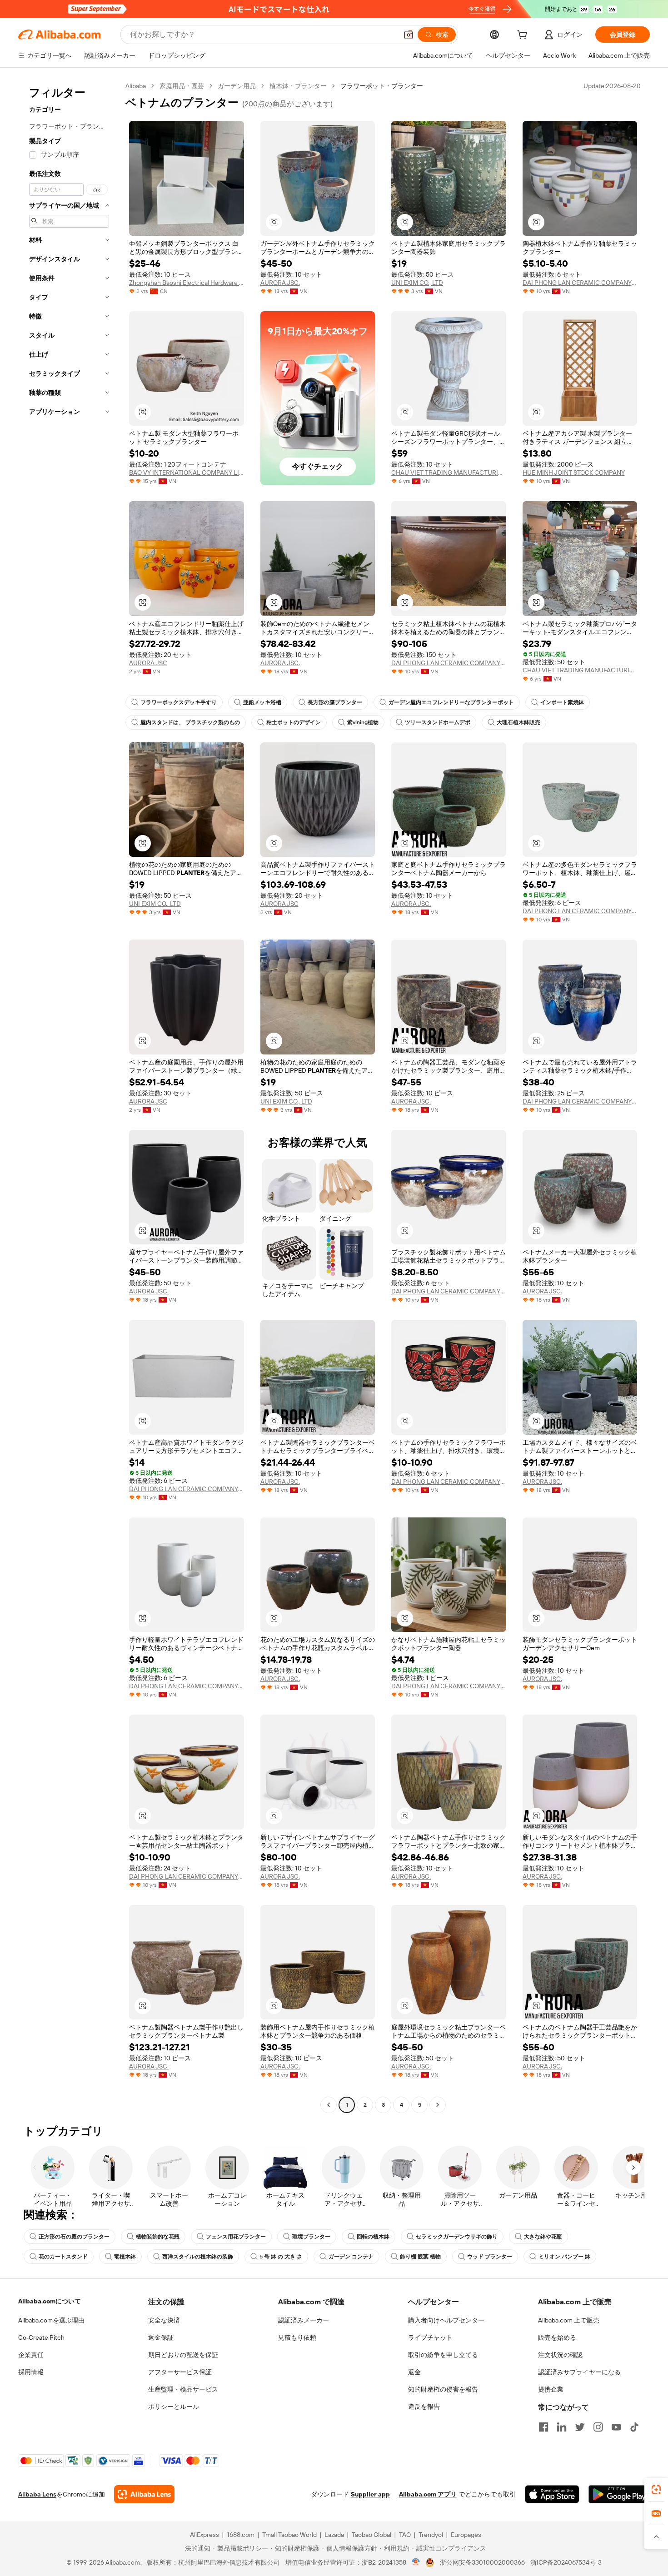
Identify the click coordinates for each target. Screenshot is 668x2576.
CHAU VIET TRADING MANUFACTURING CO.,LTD (449, 472)
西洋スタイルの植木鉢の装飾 (198, 2257)
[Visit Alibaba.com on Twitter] (580, 2427)
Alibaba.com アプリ (428, 2494)
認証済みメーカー (304, 2320)
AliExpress (204, 2535)
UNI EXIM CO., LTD (417, 283)
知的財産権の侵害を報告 (443, 2389)
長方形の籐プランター (335, 702)
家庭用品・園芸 (182, 86)
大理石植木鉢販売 (518, 722)
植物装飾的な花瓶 (158, 2237)
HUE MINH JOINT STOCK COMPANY (574, 472)
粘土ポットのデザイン (294, 722)
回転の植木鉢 (373, 2237)
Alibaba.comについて (50, 2301)
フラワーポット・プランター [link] (382, 86)
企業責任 (31, 2355)
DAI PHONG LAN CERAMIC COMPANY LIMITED (580, 283)
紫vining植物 (363, 722)
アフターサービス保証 (180, 2372)
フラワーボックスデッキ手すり (179, 702)
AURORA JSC (148, 663)
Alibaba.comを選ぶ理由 (51, 2320)
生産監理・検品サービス (183, 2389)
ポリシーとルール (174, 2407)
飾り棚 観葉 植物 (420, 2257)
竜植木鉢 (125, 2257)
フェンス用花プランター (236, 2237)
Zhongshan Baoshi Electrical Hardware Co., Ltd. (187, 283)
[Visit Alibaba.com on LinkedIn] (562, 2427)
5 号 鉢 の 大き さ (281, 2257)
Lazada (334, 2535)
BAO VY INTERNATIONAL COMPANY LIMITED (187, 472)
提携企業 (551, 2389)
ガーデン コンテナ (351, 2257)
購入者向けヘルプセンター (446, 2320)
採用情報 (31, 2372)
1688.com (241, 2535)
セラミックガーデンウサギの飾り (457, 2237)
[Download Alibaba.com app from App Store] (552, 2494)
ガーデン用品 (237, 86)
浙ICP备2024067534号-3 (566, 2562)
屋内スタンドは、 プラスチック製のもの (190, 722)
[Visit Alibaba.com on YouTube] (616, 2427)
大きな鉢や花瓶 (543, 2237)
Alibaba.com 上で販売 (569, 2320)
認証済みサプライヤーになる (579, 2372)
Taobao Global (371, 2535)
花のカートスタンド (63, 2257)
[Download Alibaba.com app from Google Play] (619, 2494)
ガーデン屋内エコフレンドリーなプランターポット (451, 702)
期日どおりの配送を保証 (183, 2355)
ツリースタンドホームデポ (438, 722)
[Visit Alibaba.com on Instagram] (598, 2427)
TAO (405, 2535)
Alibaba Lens (37, 2494)
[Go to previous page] (329, 2105)
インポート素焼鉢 (562, 702)
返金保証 (161, 2337)
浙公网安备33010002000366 (482, 2562)
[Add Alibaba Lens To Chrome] (144, 2494)
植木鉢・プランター (298, 86)
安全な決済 (164, 2320)
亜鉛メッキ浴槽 (262, 702)
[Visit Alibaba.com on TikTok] (634, 2427)
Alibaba (136, 86)
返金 (414, 2372)
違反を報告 (424, 2407)
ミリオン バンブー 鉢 (564, 2257)
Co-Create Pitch (41, 2337)
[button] (409, 35)
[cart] (524, 36)
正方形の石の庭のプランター (74, 2237)
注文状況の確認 (560, 2355)
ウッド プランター (490, 2257)
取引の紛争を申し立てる (443, 2355)
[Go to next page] (438, 2105)
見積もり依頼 (297, 2337)
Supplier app (370, 2494)
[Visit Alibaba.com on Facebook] (543, 2427)
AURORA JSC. (280, 283)
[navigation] (69, 1097)
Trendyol (431, 2535)
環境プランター (311, 2237)
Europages (466, 2535)
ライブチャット (430, 2337)
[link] (656, 2490)
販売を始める (557, 2337)
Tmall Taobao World (289, 2535)
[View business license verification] (416, 2562)
